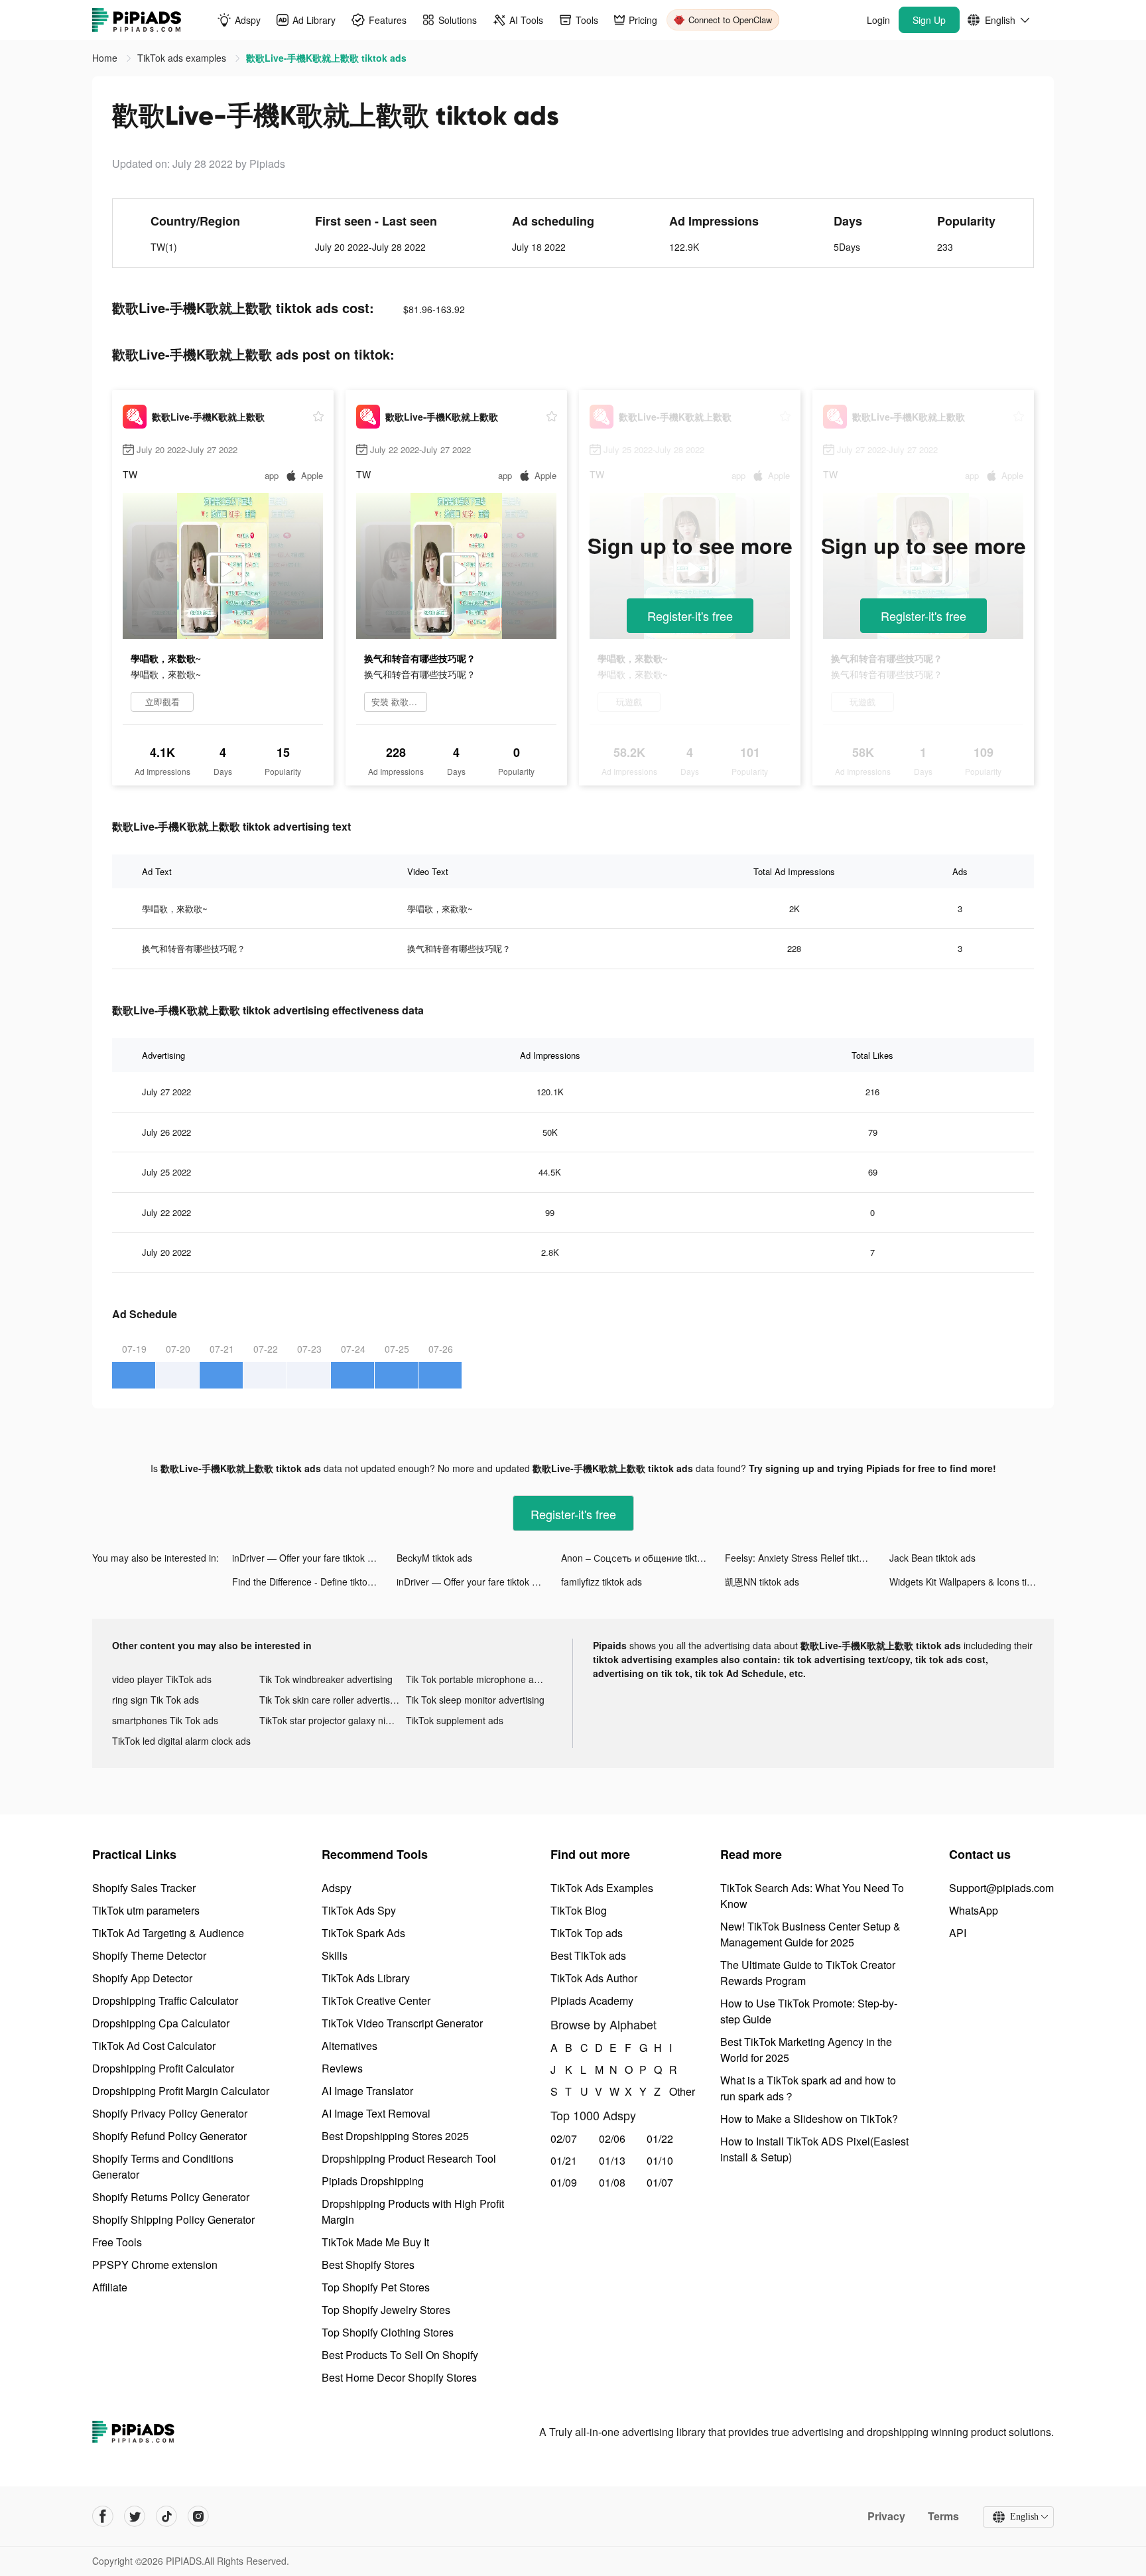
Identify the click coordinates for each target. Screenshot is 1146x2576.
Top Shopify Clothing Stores (388, 2332)
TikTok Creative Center (376, 2000)
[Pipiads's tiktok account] (166, 2516)
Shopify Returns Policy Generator (171, 2197)
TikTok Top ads (587, 1933)
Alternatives (350, 2046)
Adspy (337, 1888)
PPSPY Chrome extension (155, 2265)
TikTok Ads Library (366, 1978)
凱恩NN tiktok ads (762, 1582)
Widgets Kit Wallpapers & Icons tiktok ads (972, 1582)
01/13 (612, 2160)
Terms (943, 2516)
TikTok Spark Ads (363, 1933)
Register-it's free (690, 616)
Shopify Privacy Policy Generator (170, 2113)
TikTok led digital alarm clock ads (181, 1741)
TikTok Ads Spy (359, 1910)
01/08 (612, 2182)
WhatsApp (974, 1910)
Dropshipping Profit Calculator (163, 2068)
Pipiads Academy (592, 2000)
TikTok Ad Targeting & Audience (168, 1933)
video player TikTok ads (162, 1679)
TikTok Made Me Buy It (375, 2242)
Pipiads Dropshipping (373, 2181)
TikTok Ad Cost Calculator (154, 2046)
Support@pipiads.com (1001, 1888)
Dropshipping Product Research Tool (409, 2158)
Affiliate (110, 2287)
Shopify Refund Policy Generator (169, 2136)
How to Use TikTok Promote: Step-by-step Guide (809, 2011)
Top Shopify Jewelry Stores (386, 2310)
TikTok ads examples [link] (183, 58)
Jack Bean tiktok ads (932, 1558)
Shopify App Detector (142, 1978)
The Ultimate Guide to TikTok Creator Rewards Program (808, 1973)
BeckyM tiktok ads (434, 1558)
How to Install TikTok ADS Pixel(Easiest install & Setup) (814, 2149)
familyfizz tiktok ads (602, 1582)
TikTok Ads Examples (602, 1888)
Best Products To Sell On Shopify (400, 2355)
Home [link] (106, 58)
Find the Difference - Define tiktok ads (311, 1582)
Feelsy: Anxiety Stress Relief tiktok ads (806, 1558)
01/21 (564, 2160)
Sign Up (929, 20)
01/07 (660, 2182)
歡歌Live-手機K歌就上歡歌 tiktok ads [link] (326, 58)
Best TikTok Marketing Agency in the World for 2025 (806, 2050)
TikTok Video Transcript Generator (402, 2023)
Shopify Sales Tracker (144, 1888)
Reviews (342, 2068)
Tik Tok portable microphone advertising (479, 1679)
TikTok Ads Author (594, 1978)
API (958, 1933)
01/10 (660, 2160)
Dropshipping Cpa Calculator (161, 2023)
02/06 (612, 2138)
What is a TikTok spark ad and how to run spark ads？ (808, 2088)
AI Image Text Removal (376, 2113)
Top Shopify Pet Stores (376, 2287)
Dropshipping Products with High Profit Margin (413, 2211)
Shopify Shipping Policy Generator (173, 2219)
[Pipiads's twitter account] (135, 2516)
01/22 (660, 2138)
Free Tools (117, 2242)
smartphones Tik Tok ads (165, 1720)
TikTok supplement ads (455, 1720)
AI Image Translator (367, 2091)
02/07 (564, 2138)
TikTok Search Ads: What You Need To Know (812, 1896)
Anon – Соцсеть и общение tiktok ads (643, 1558)
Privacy (886, 2516)
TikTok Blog (579, 1910)
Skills (335, 1955)
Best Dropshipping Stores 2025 (395, 2136)
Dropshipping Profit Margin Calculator (181, 2091)
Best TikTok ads (588, 1955)
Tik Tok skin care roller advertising (331, 1700)
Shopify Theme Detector (149, 1955)
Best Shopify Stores (368, 2265)
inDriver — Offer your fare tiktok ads (307, 1558)
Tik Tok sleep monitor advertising (475, 1700)
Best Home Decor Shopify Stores (399, 2377)
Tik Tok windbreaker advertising (326, 1679)
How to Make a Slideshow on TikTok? (809, 2119)
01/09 (564, 2182)
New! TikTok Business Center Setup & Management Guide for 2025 (810, 1934)
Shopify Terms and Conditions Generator (163, 2166)
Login (878, 20)
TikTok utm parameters (146, 1910)
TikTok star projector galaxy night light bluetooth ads (333, 1720)
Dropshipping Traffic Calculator (165, 2000)
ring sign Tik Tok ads (156, 1700)
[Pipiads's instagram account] (198, 2516)
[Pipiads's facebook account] (103, 2516)
